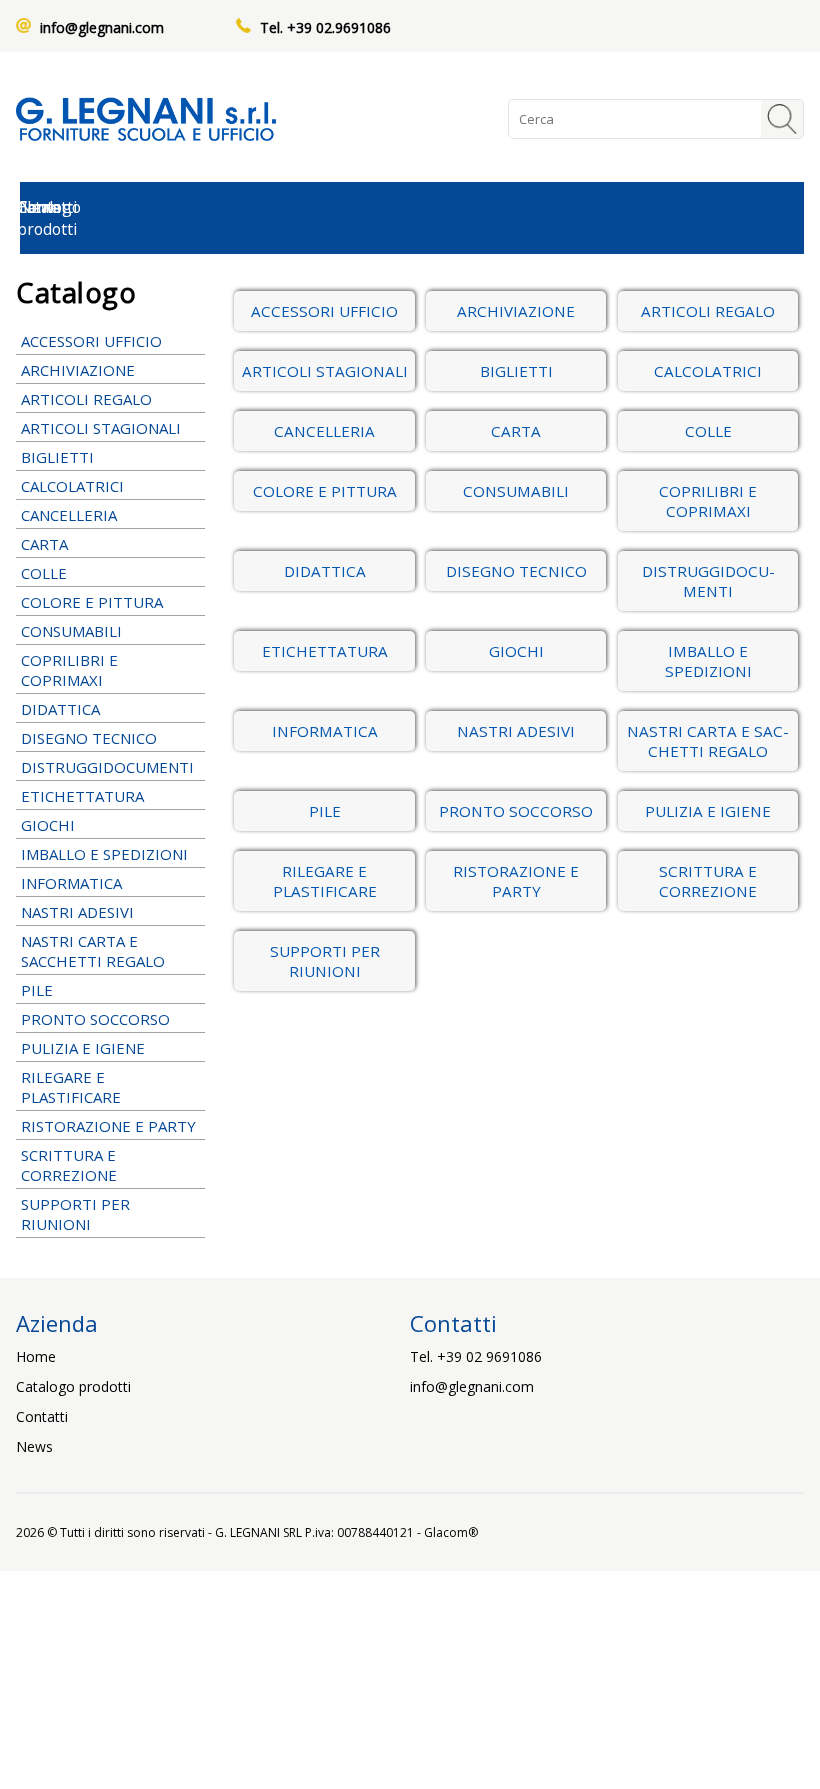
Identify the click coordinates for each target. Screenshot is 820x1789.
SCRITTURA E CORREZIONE (69, 1165)
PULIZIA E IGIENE (83, 1048)
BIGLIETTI (57, 457)
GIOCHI (48, 825)
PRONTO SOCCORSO (95, 1019)
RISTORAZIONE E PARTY (108, 1126)
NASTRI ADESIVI (77, 912)
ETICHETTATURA (82, 796)
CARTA (44, 544)
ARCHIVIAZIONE (78, 370)
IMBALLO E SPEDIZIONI (104, 854)
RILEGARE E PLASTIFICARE (71, 1087)
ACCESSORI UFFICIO (91, 341)
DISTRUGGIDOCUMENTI (107, 767)
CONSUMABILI (71, 631)
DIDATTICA (60, 709)
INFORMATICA (71, 883)
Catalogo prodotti (73, 1386)
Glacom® (451, 1532)
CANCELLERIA (69, 515)
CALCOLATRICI (72, 486)
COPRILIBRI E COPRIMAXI (69, 670)
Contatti (42, 1416)
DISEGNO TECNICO (89, 738)
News (34, 1446)
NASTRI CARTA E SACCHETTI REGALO (93, 951)
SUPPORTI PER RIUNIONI (75, 1214)
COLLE (44, 573)
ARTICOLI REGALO (86, 399)
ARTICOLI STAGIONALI (101, 428)
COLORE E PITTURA (92, 602)
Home (36, 1356)
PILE (37, 990)
